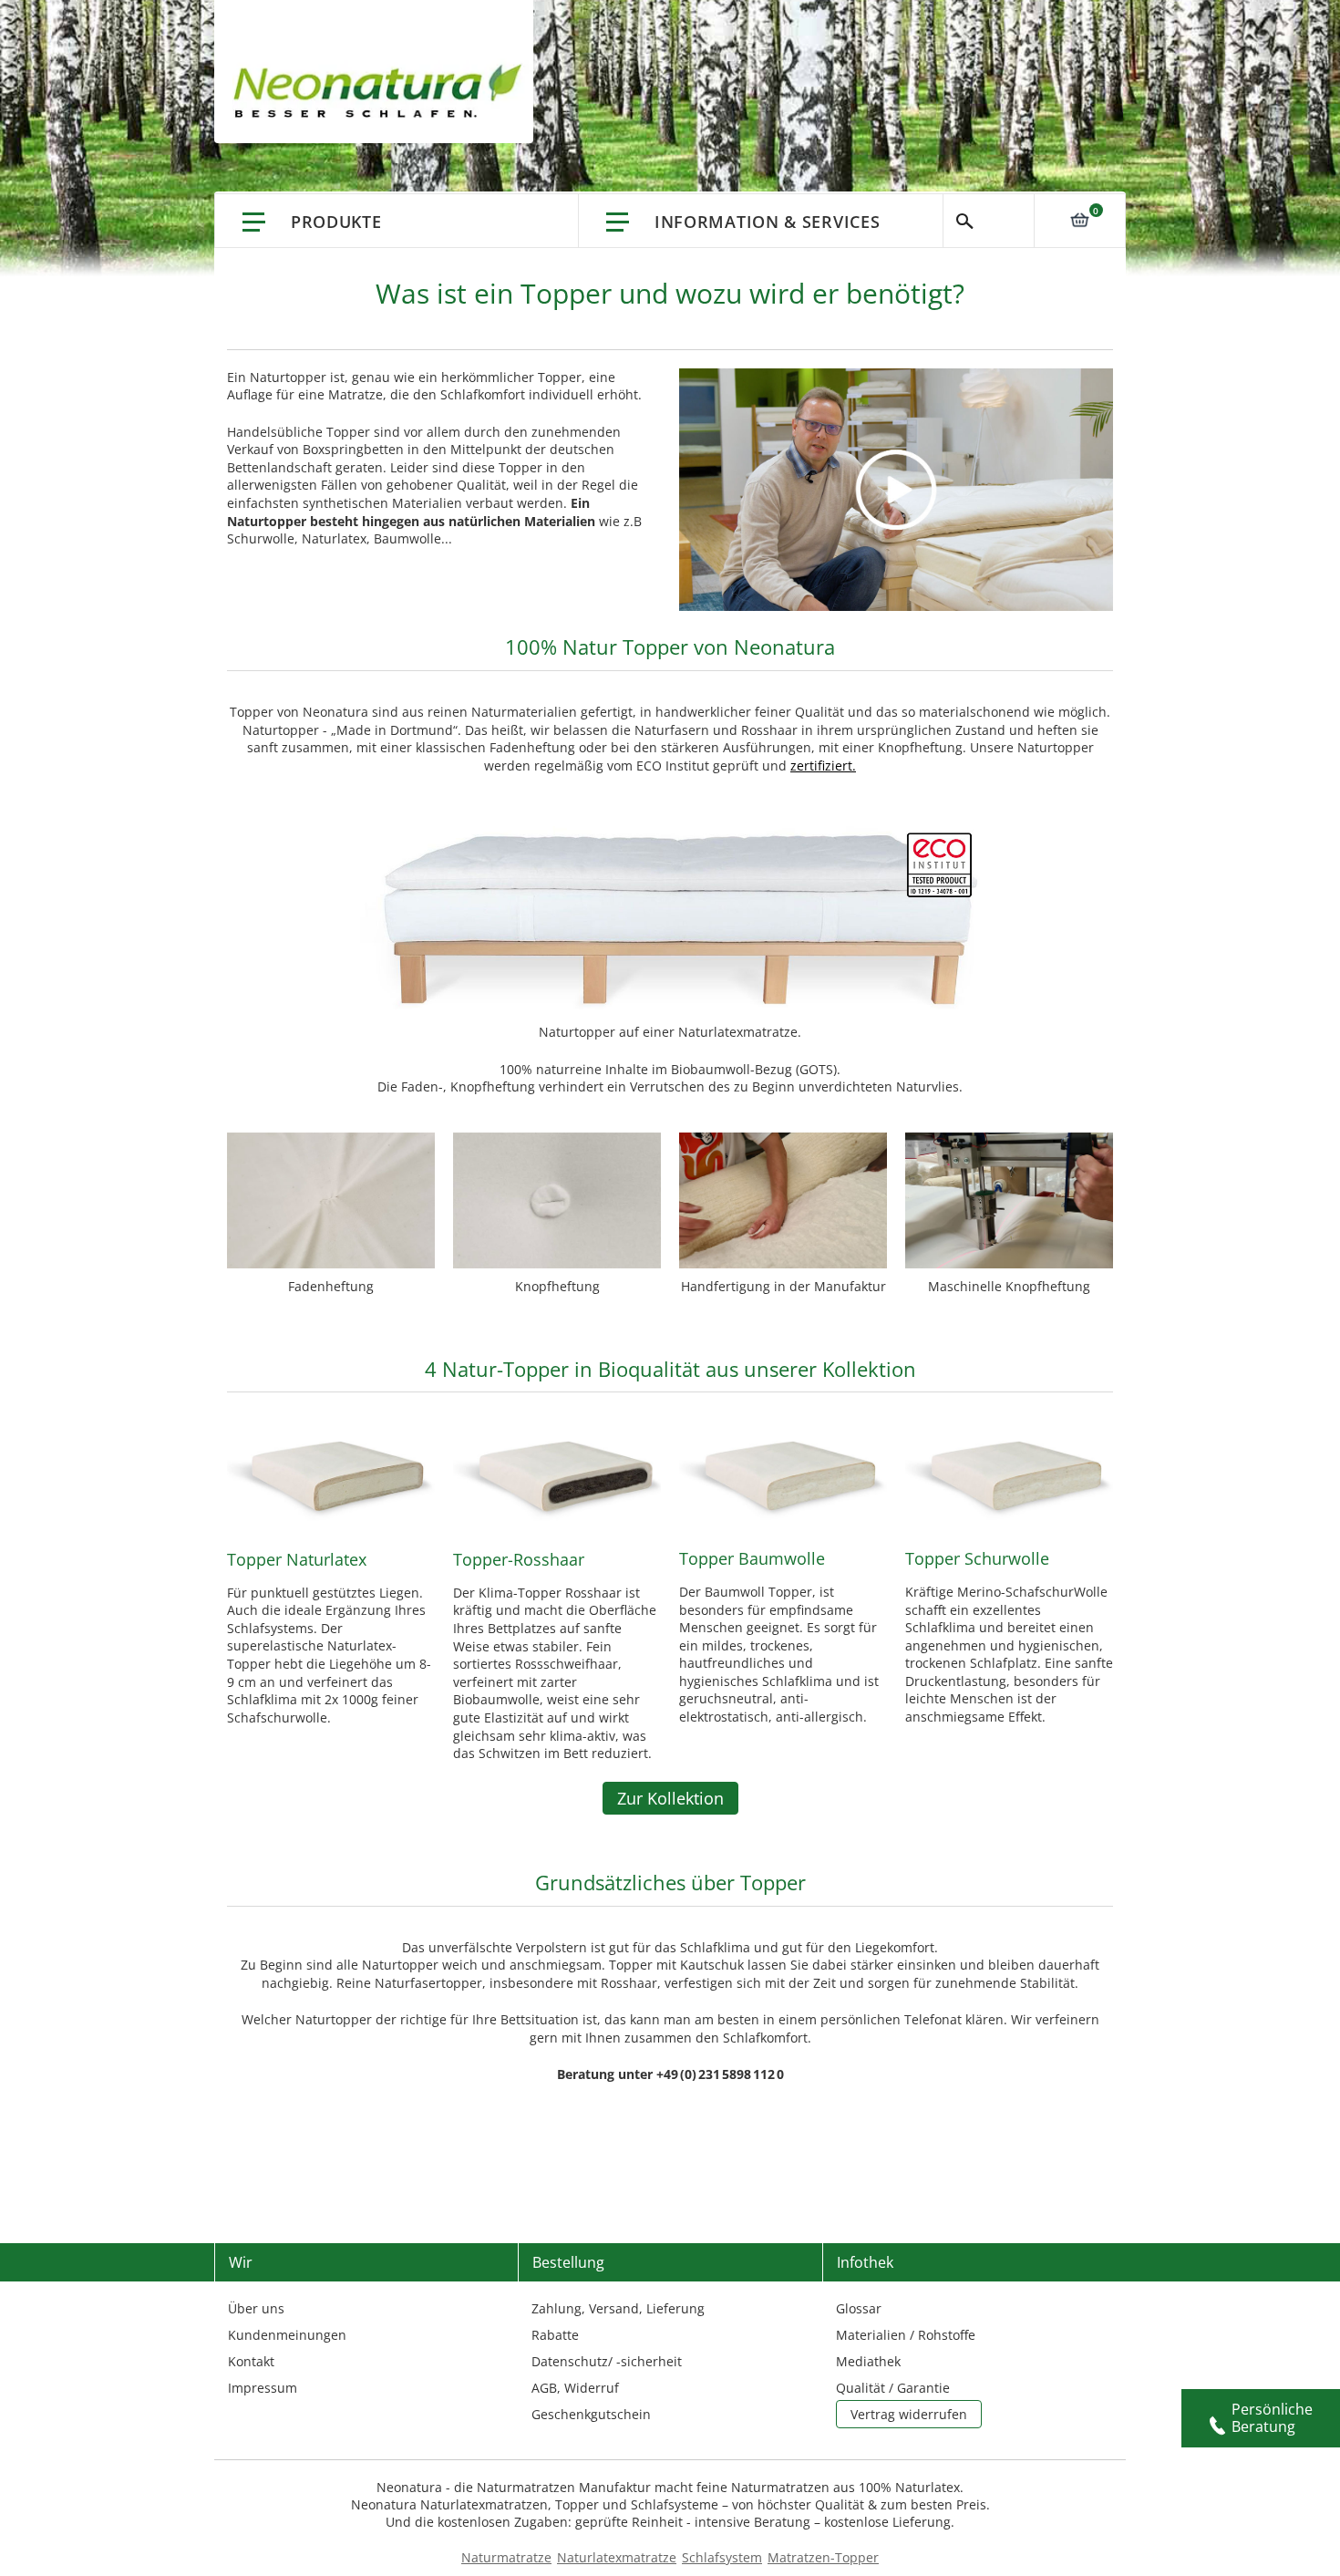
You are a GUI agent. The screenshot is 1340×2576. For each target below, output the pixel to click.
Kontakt (251, 2361)
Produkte (336, 222)
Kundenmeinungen (287, 2335)
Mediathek (868, 2361)
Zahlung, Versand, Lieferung (618, 2308)
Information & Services (767, 222)
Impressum (263, 2388)
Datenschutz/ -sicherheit (607, 2361)
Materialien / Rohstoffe (906, 2335)
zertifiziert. (823, 766)
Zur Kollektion (670, 1798)
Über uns (256, 2308)
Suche (989, 221)
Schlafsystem (722, 2557)
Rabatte (555, 2335)
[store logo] (383, 91)
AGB (544, 2388)
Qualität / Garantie (893, 2388)
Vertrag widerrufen (909, 2414)
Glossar (859, 2308)
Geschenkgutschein (591, 2414)
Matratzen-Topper (823, 2557)
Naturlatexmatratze (617, 2557)
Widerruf (592, 2388)
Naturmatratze (506, 2557)
